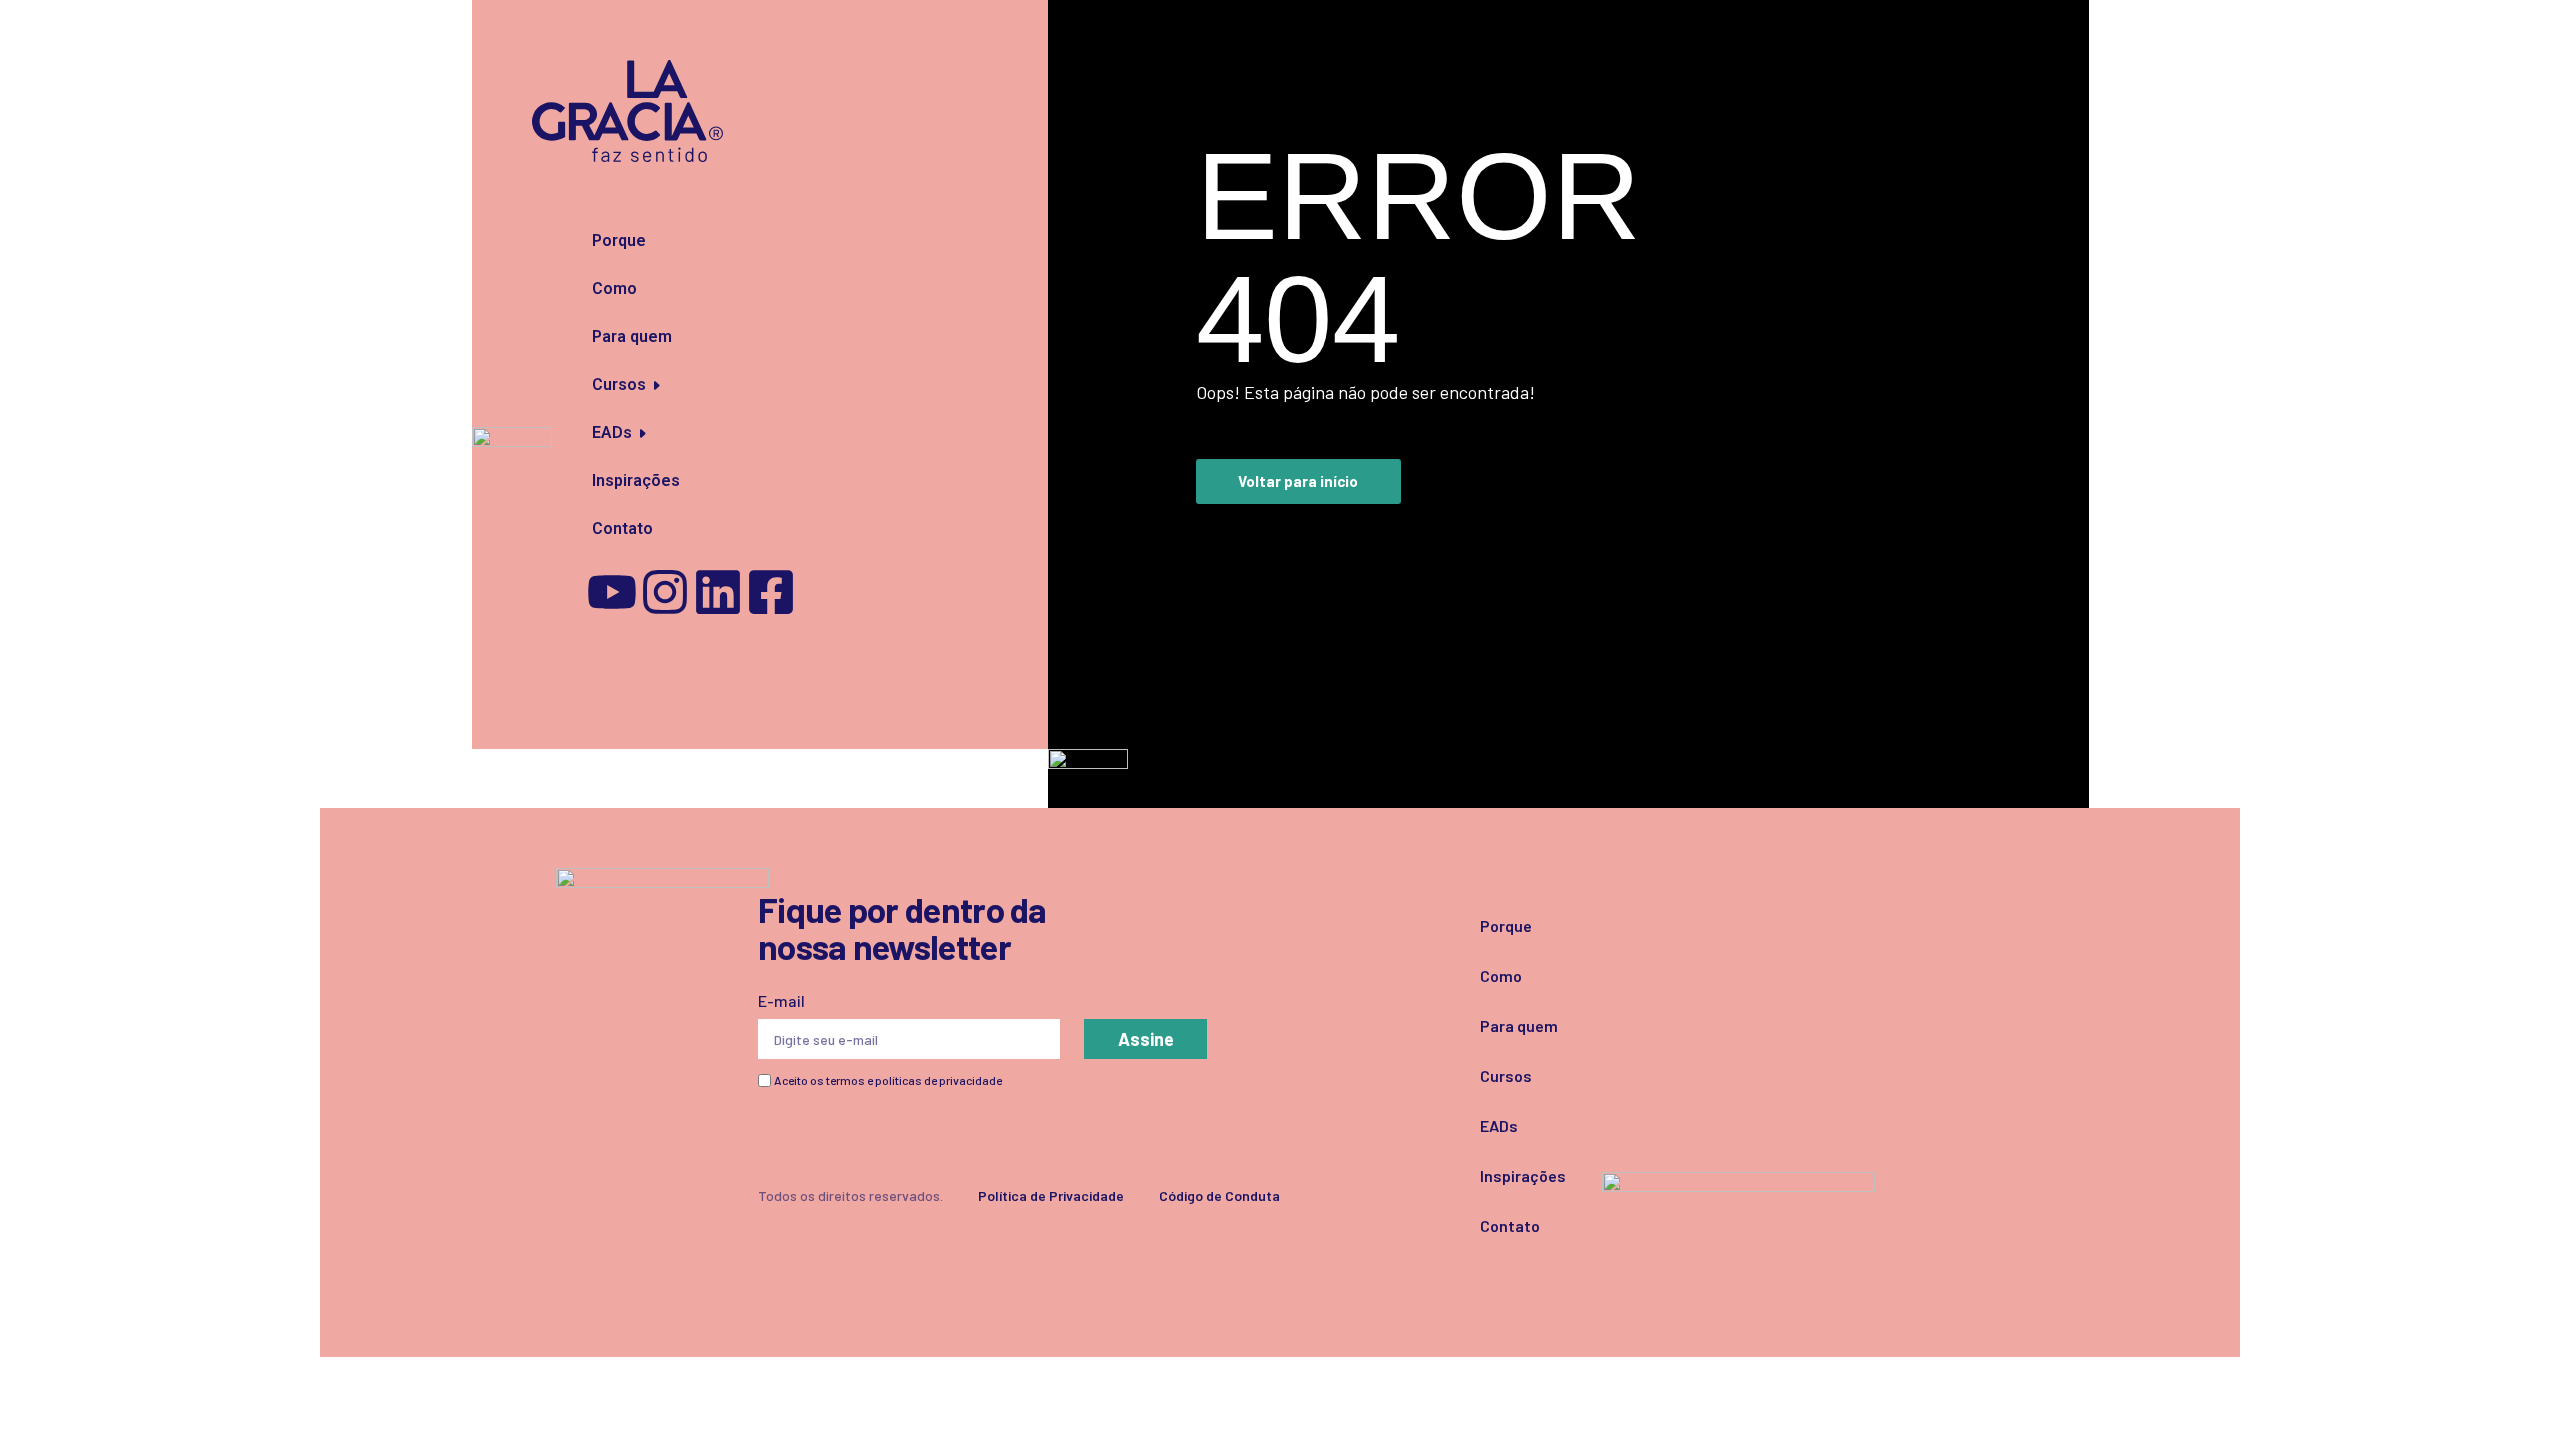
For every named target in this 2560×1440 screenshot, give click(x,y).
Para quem (632, 336)
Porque (619, 240)
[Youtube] (612, 592)
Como (614, 288)
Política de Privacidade (1051, 1195)
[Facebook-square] (771, 592)
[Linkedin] (718, 592)
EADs (612, 432)
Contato (622, 528)
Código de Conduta (1219, 1195)
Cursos (619, 384)
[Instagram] (665, 592)
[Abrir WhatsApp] (2510, 1389)
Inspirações (632, 480)
